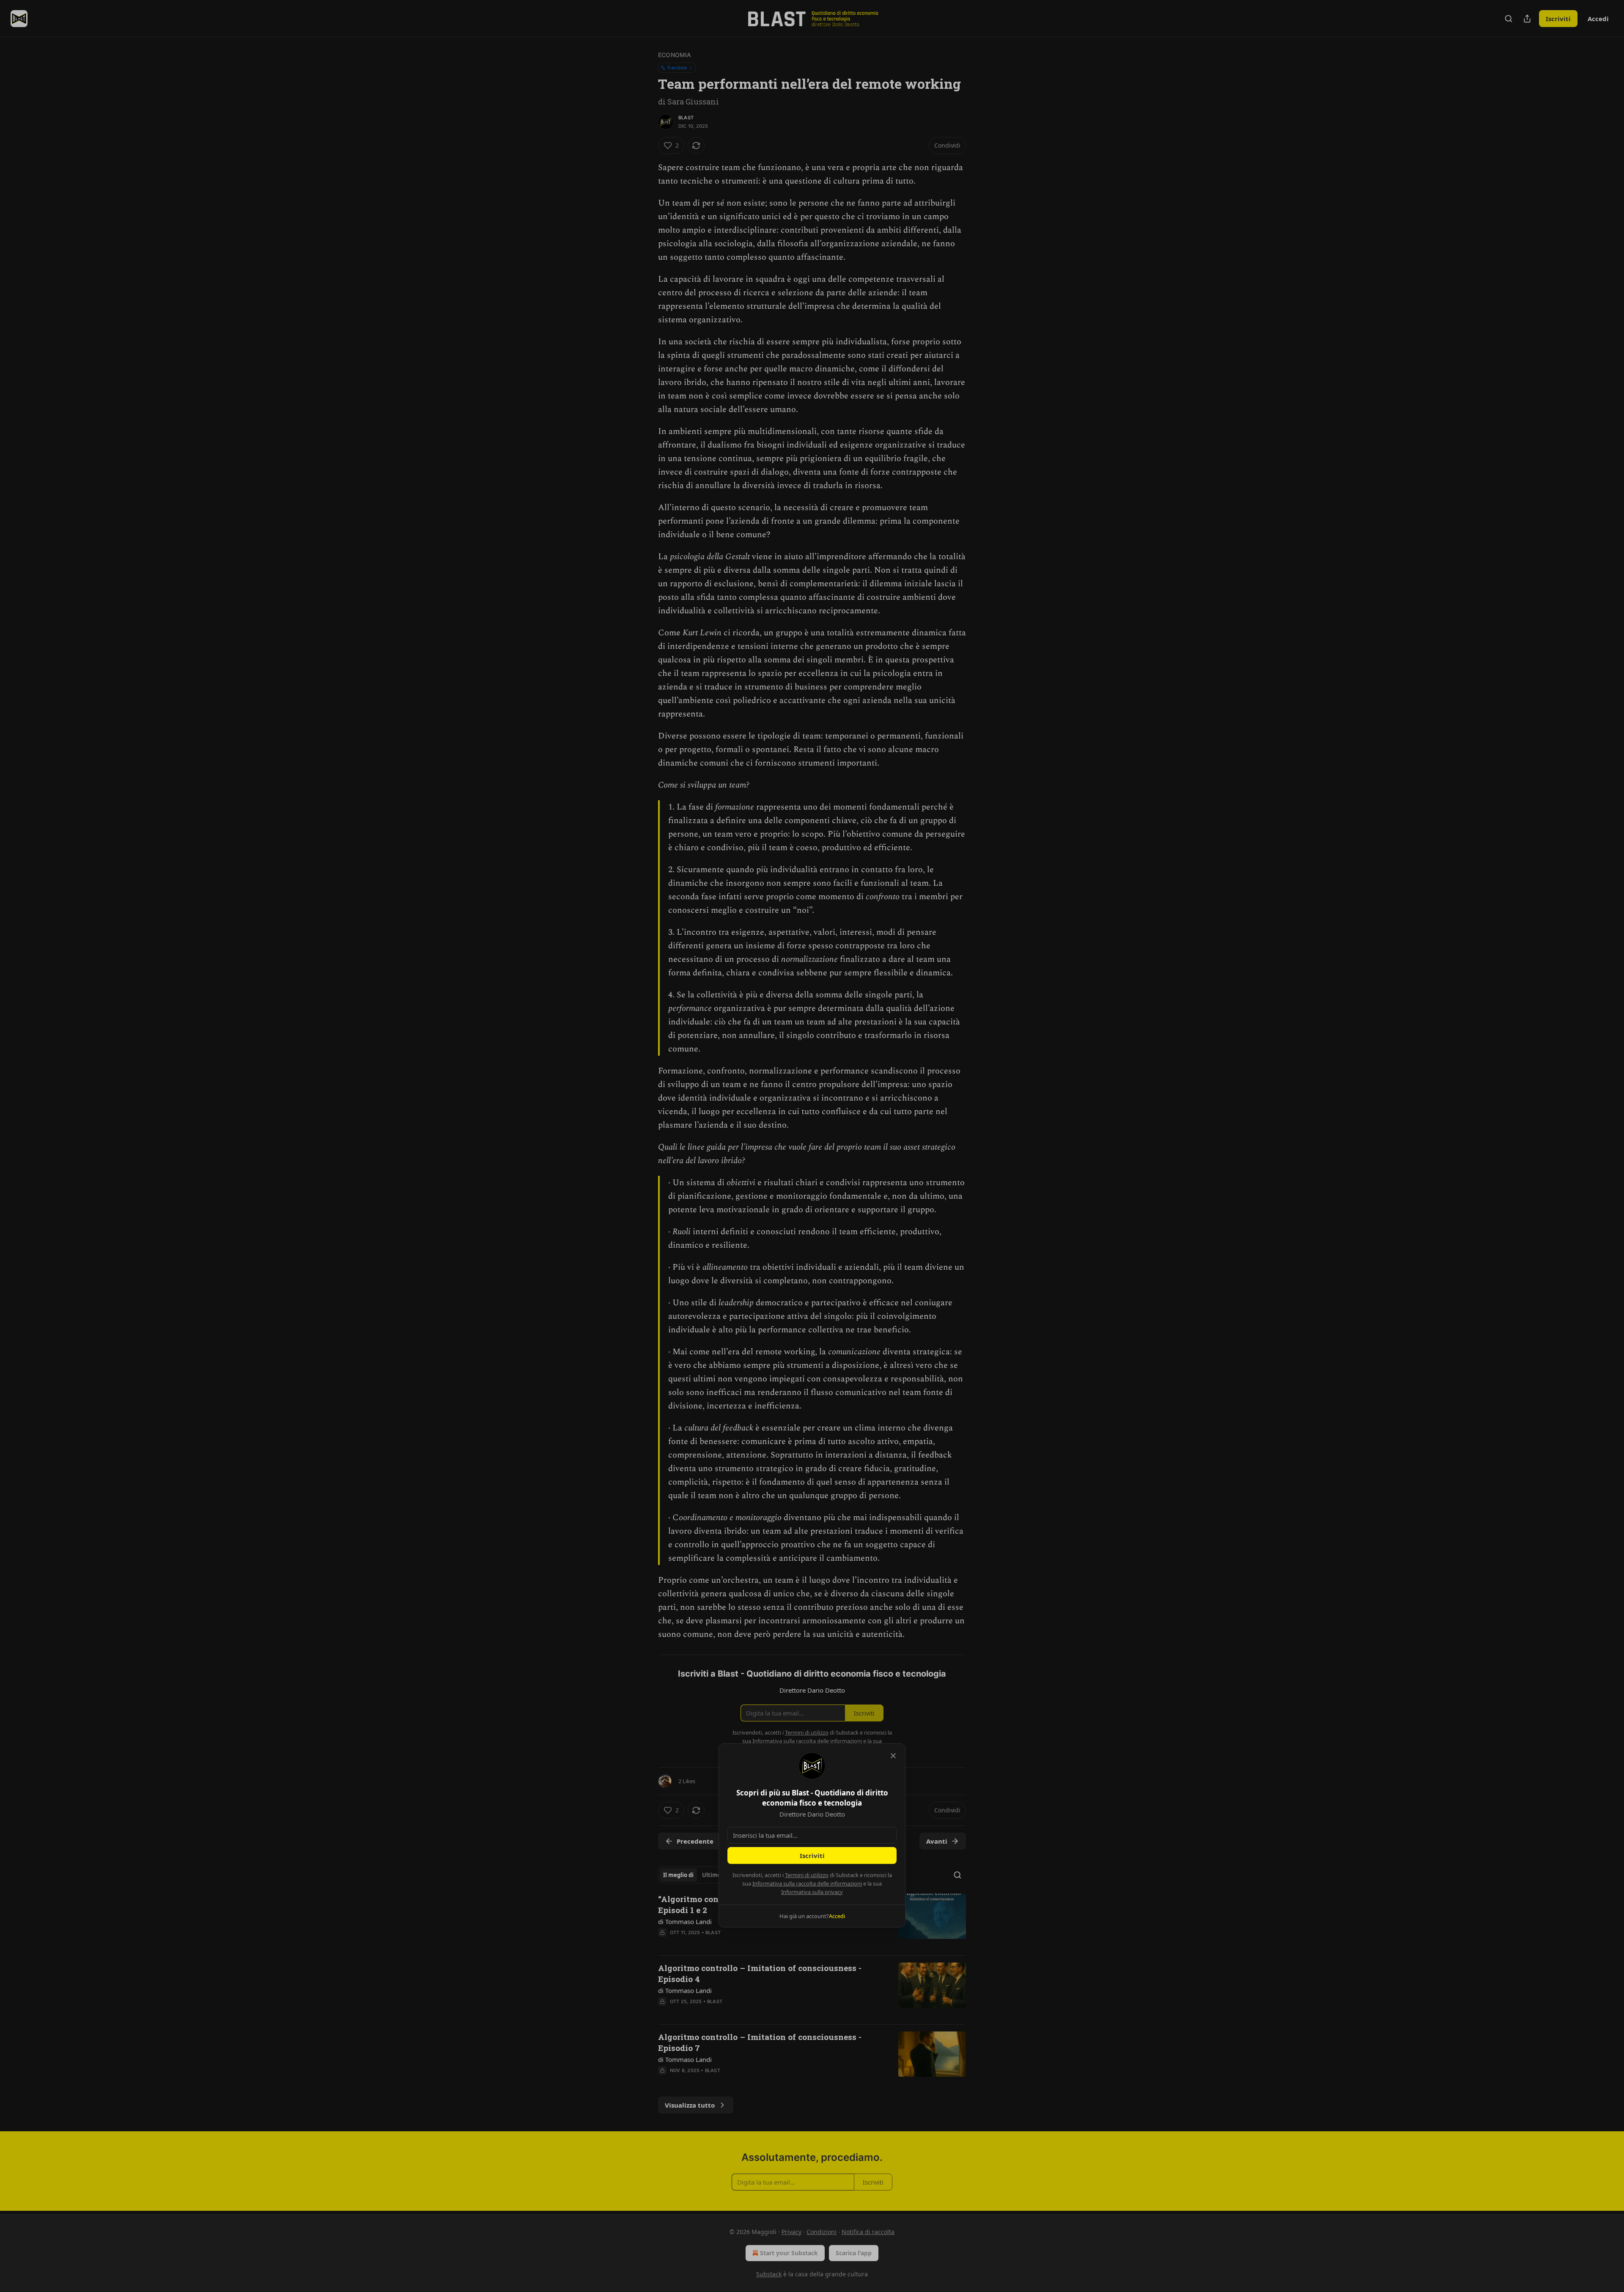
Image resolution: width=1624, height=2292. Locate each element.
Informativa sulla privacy (812, 1892)
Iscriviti (812, 1856)
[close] (893, 1756)
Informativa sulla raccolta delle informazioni (807, 1883)
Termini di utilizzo (807, 1875)
